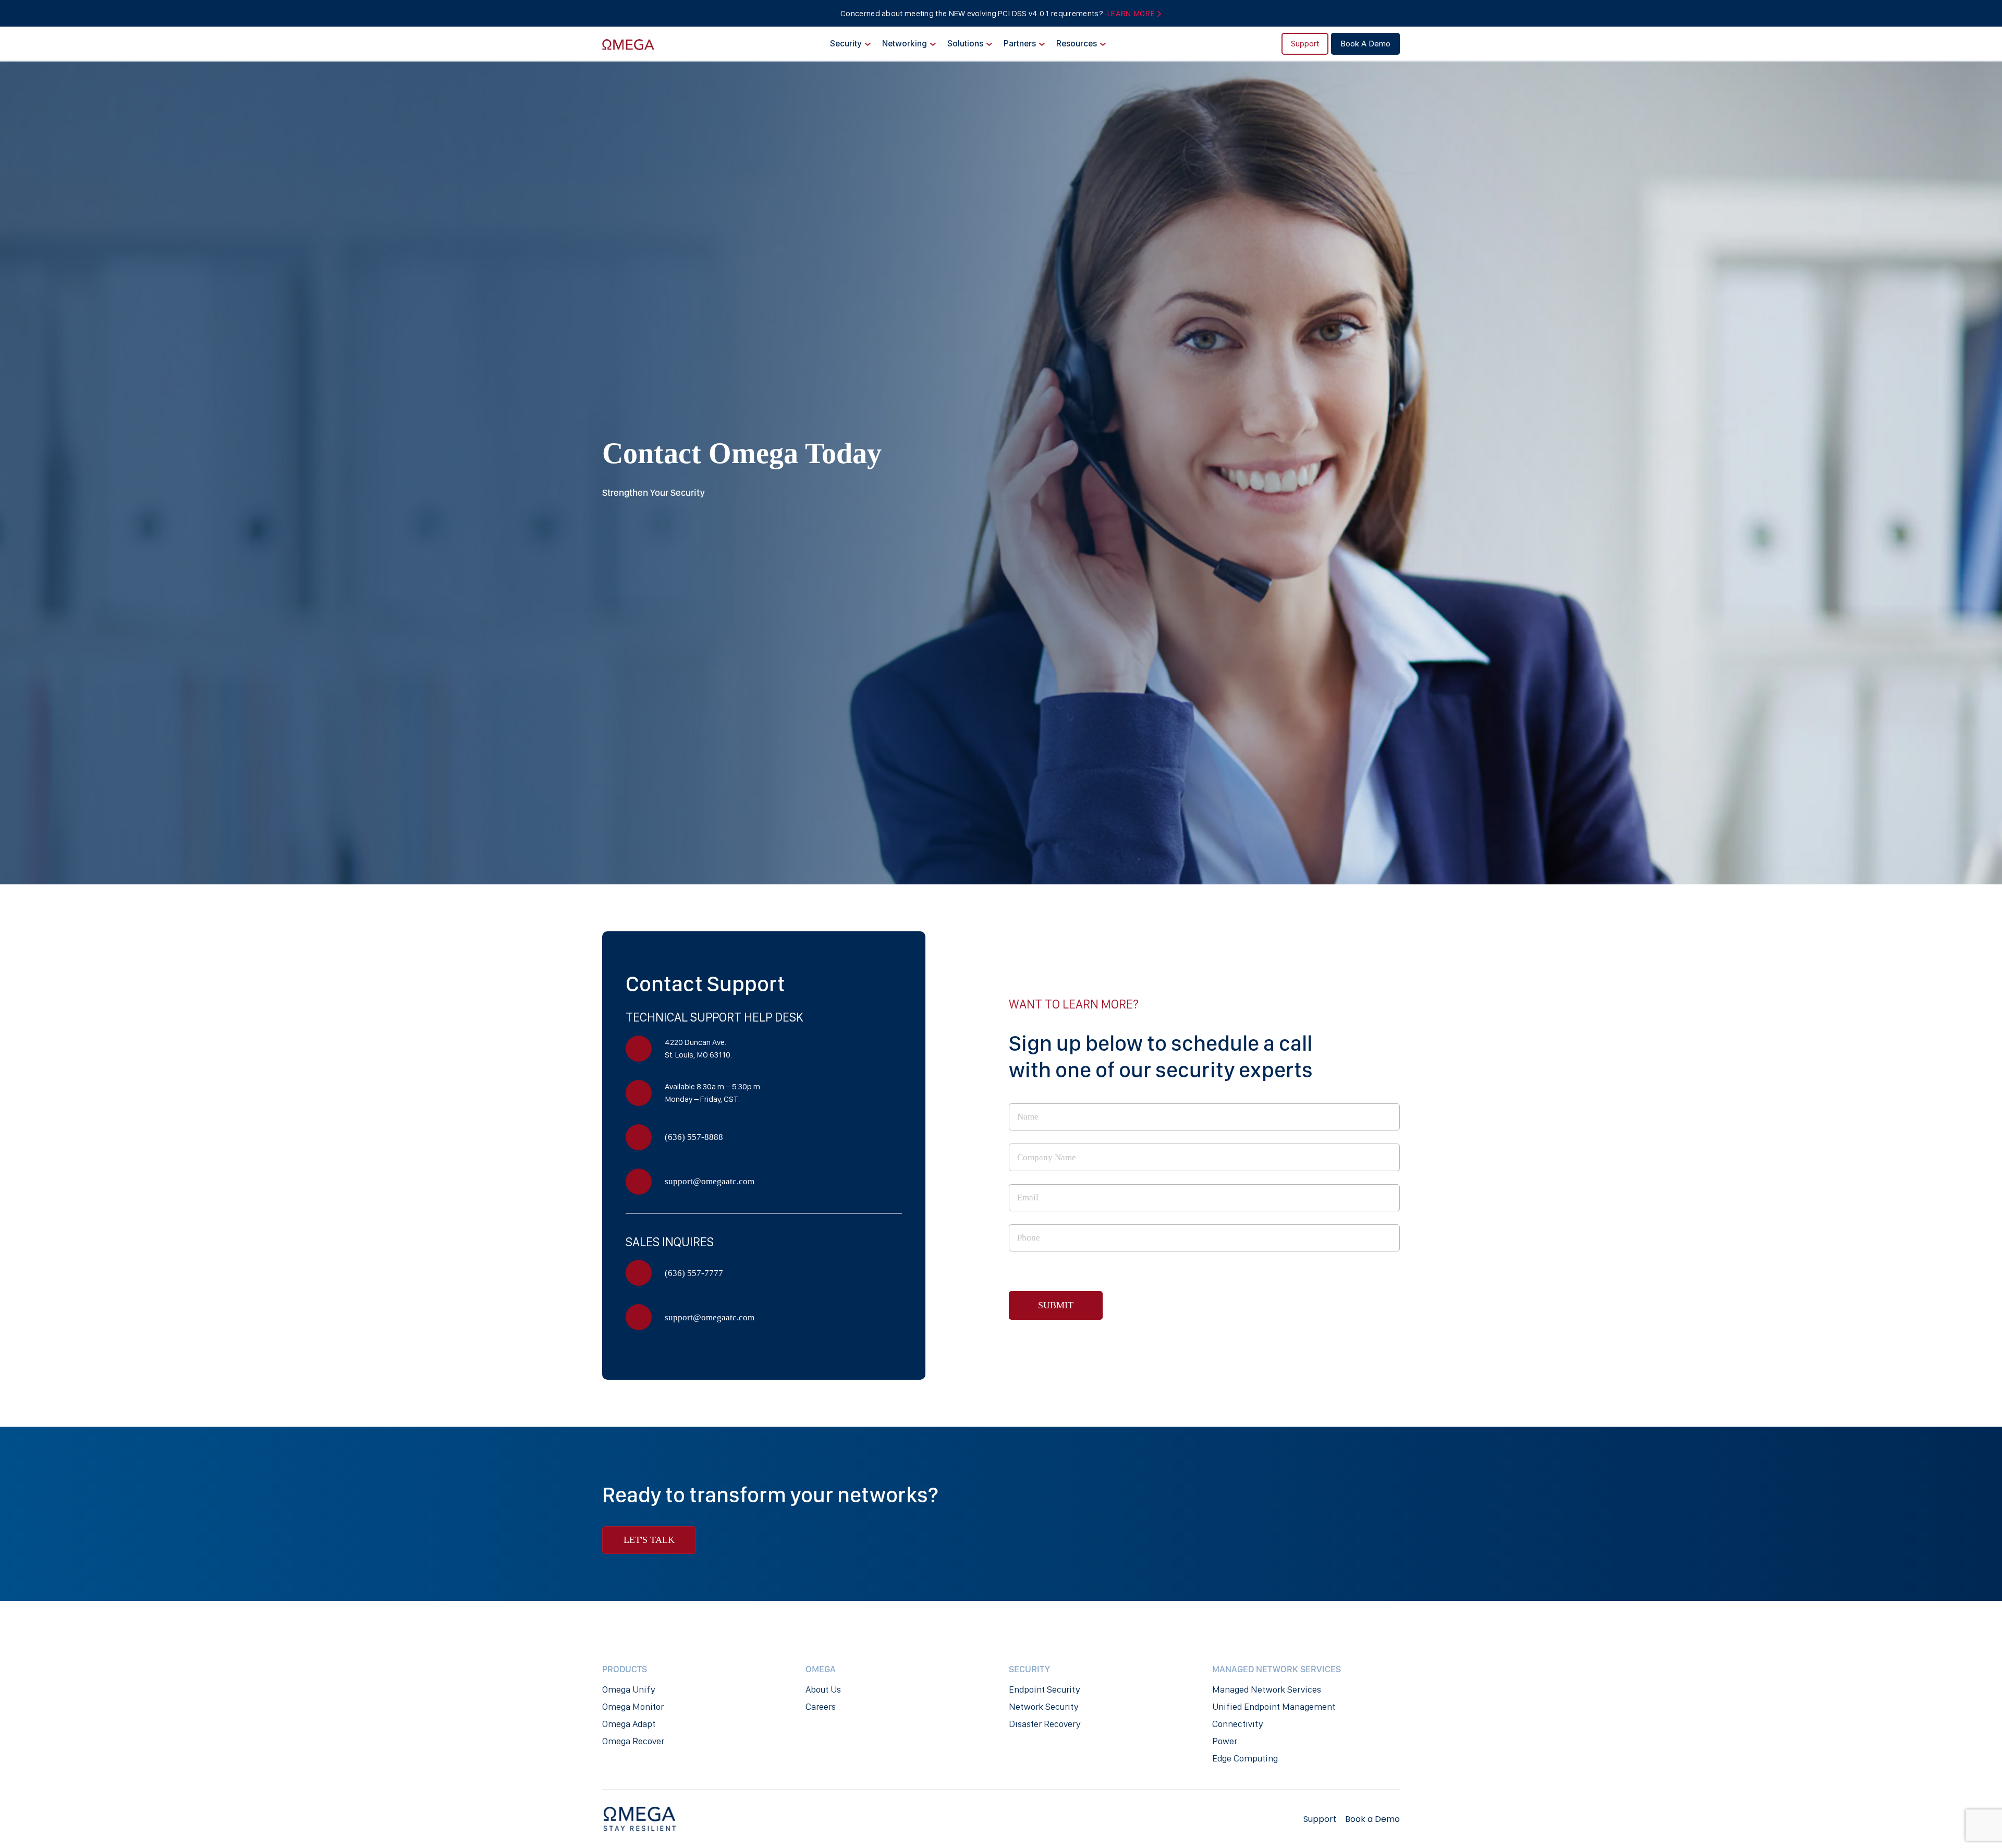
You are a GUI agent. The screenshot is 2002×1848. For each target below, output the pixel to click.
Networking (905, 44)
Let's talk (649, 1540)
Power (1225, 1741)
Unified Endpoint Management (1274, 1707)
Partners (1020, 44)
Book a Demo (1365, 44)
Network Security (1043, 1707)
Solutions (965, 44)
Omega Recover (633, 1741)
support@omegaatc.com (710, 1181)
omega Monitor (633, 1707)
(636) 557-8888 (694, 1137)
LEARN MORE (1132, 13)
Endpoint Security (1044, 1689)
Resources (1077, 44)
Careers (821, 1707)
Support (1305, 44)
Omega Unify (628, 1689)
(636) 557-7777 (694, 1273)
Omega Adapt (629, 1724)
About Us (823, 1689)
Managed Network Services (1267, 1689)
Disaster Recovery (1045, 1724)
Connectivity (1237, 1724)
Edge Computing (1245, 1758)
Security (846, 44)
